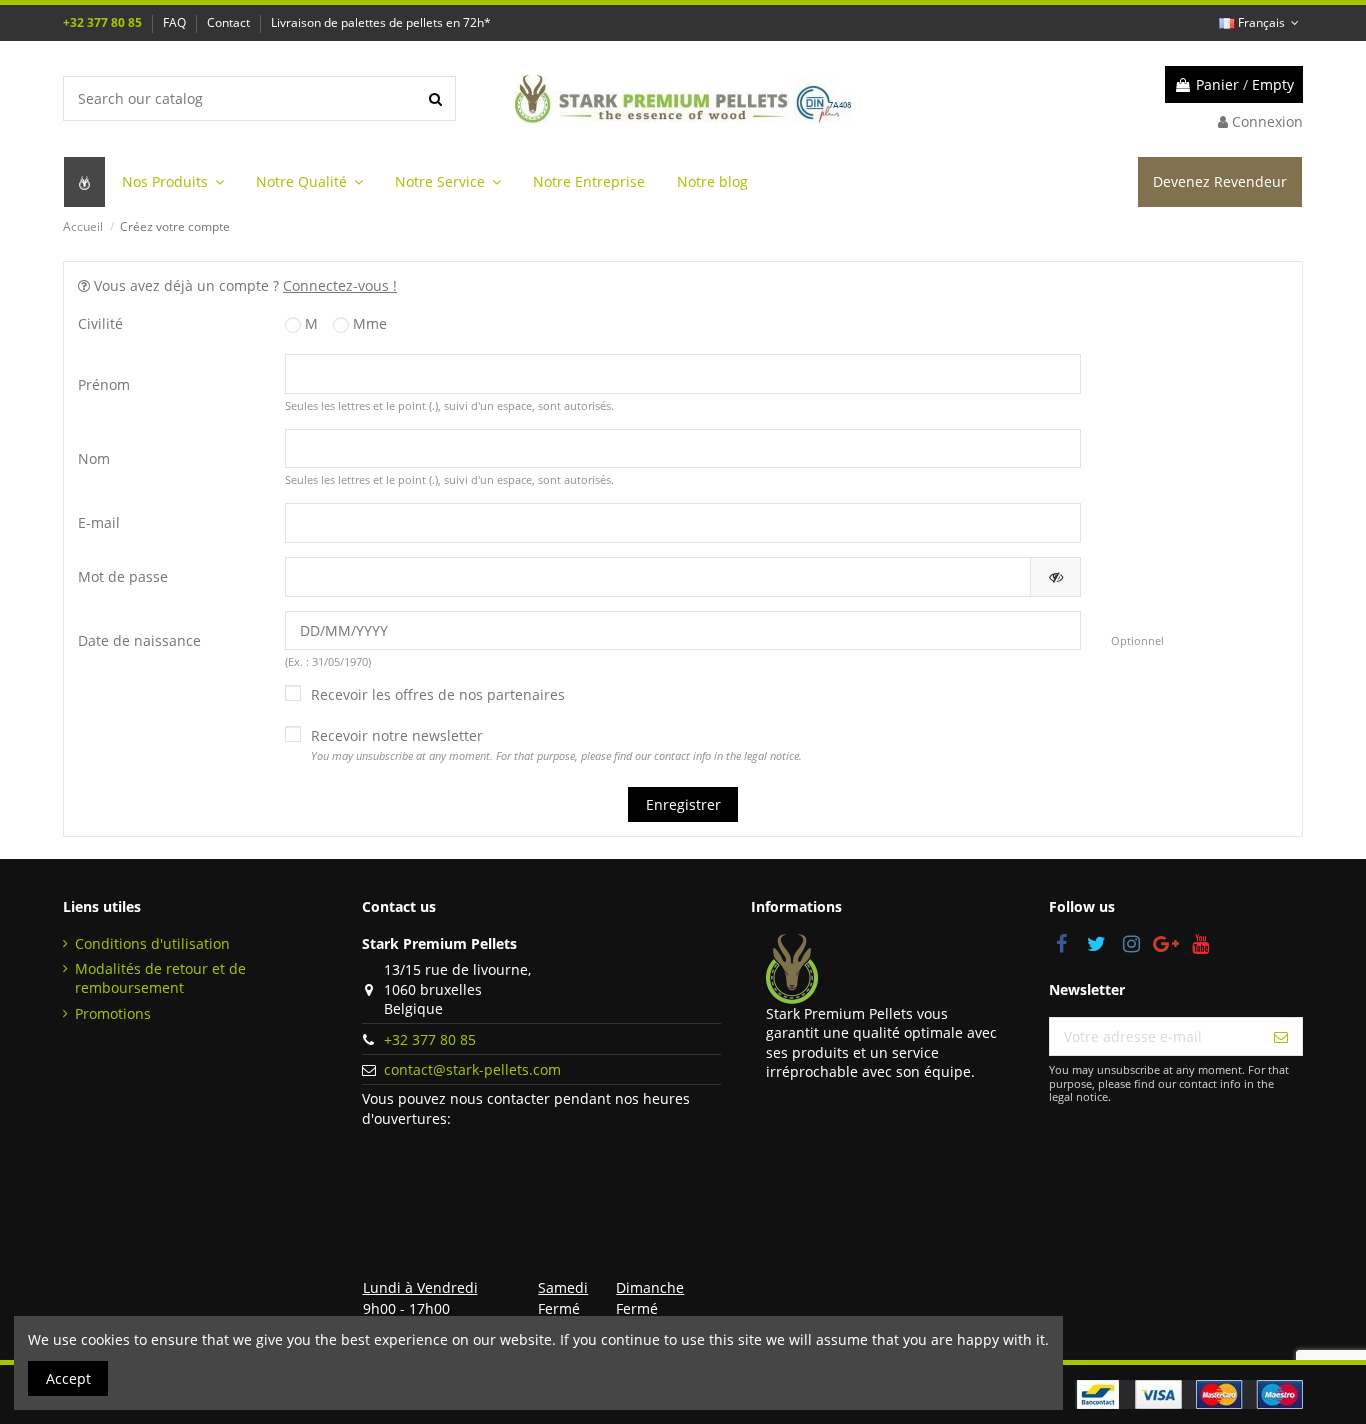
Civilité (100, 323)
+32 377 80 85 (104, 22)
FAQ (176, 22)
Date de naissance (139, 640)
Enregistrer (683, 804)
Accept (68, 1378)
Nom (94, 458)
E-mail (99, 522)
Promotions (113, 1013)
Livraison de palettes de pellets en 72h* (381, 22)
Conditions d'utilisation (152, 943)
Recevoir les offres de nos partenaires (438, 694)
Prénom (104, 384)
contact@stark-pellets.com (472, 1069)
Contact (230, 22)
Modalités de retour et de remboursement (160, 978)
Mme (368, 323)
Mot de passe (123, 576)
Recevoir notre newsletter (556, 745)
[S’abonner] (1281, 1037)
